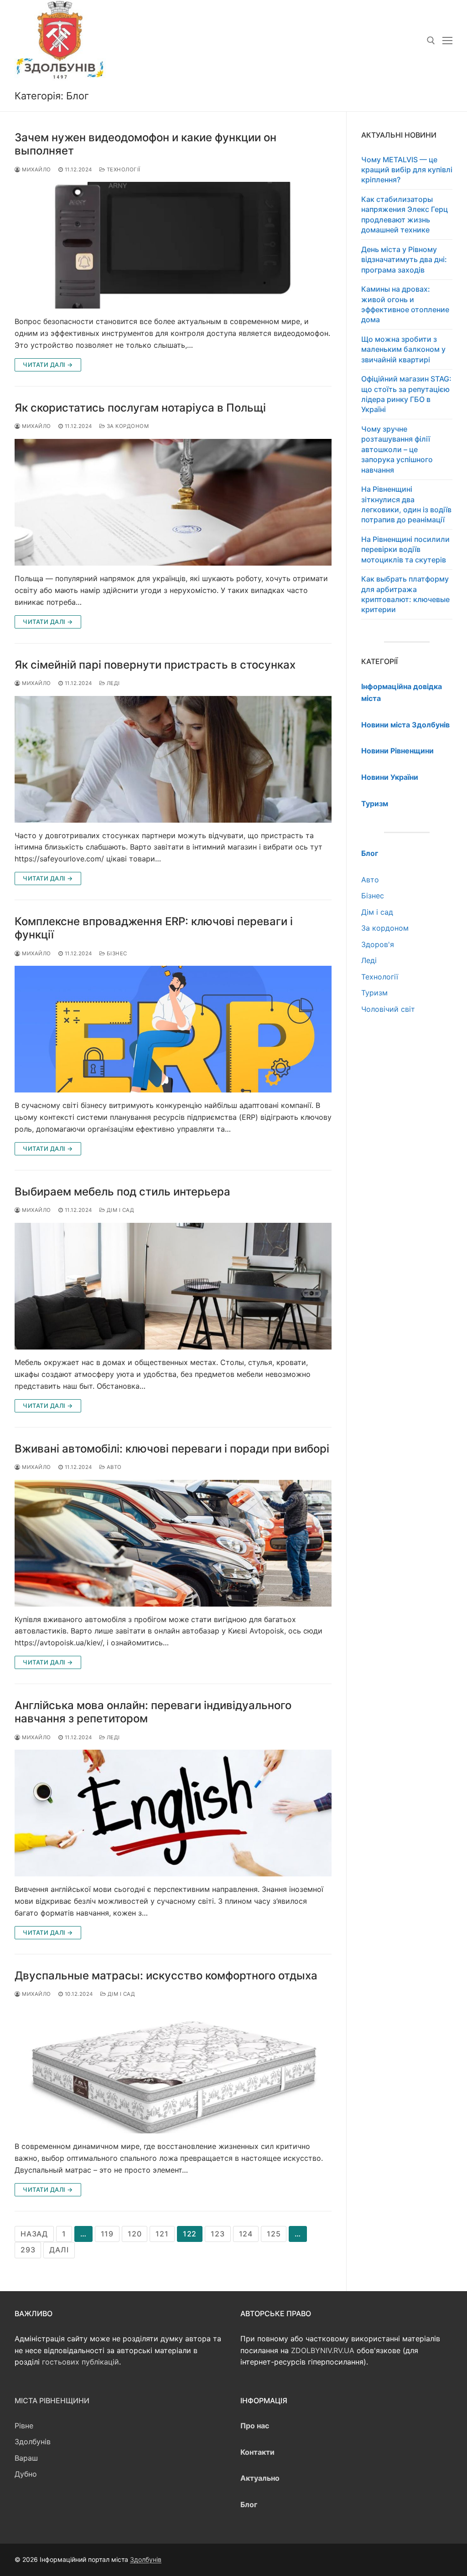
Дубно (26, 2474)
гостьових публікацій (80, 2362)
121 (162, 2234)
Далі (59, 2250)
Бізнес (116, 953)
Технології (123, 170)
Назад (34, 2234)
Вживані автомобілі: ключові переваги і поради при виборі (172, 1449)
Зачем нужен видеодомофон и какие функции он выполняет (145, 144)
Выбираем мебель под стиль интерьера (122, 1192)
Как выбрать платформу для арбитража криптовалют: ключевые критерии (405, 594)
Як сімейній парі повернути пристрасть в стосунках (156, 665)
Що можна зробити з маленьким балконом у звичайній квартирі (403, 349)
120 (135, 2234)
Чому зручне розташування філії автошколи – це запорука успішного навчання (397, 449)
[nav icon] (447, 41)
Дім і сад (119, 1210)
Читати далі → (48, 365)
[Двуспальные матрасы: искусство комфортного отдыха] (173, 2070)
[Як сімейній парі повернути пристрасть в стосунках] (173, 759)
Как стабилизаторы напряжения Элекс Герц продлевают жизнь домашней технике (405, 214)
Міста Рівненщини (52, 2401)
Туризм (374, 993)
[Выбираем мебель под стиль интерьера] (173, 1286)
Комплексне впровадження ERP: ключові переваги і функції (154, 928)
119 (107, 2234)
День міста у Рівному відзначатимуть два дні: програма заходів (404, 260)
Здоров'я (378, 944)
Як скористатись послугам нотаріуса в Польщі (140, 408)
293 (28, 2250)
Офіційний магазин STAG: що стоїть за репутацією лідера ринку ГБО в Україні (406, 394)
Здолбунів (33, 2442)
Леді (112, 683)
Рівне (24, 2426)
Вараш (26, 2458)
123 (218, 2234)
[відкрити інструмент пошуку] (431, 41)
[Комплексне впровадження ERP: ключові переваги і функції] (173, 1029)
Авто (113, 1467)
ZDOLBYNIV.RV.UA (323, 2350)
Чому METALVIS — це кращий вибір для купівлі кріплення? (407, 170)
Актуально (260, 2478)
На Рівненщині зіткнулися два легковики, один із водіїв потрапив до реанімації (406, 504)
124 (246, 2234)
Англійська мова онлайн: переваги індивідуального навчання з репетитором (153, 1712)
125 (274, 2234)
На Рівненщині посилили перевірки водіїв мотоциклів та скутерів (405, 549)
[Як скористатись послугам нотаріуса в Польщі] (173, 502)
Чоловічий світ (388, 1009)
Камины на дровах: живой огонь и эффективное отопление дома (405, 304)
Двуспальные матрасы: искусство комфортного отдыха (166, 1976)
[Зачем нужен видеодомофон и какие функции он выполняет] (173, 245)
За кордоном (127, 426)
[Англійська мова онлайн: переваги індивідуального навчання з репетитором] (173, 1813)
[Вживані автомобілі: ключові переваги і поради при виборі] (173, 1543)
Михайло (36, 170)
